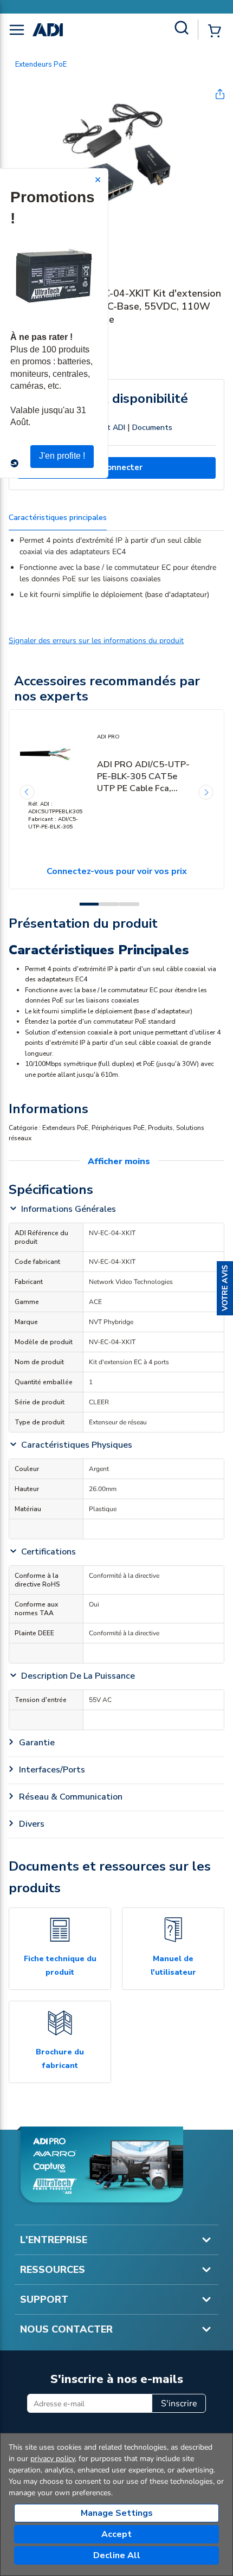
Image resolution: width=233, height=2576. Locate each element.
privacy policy (53, 2459)
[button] (225, 1288)
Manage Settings (117, 2513)
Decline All (117, 2555)
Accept (116, 2534)
